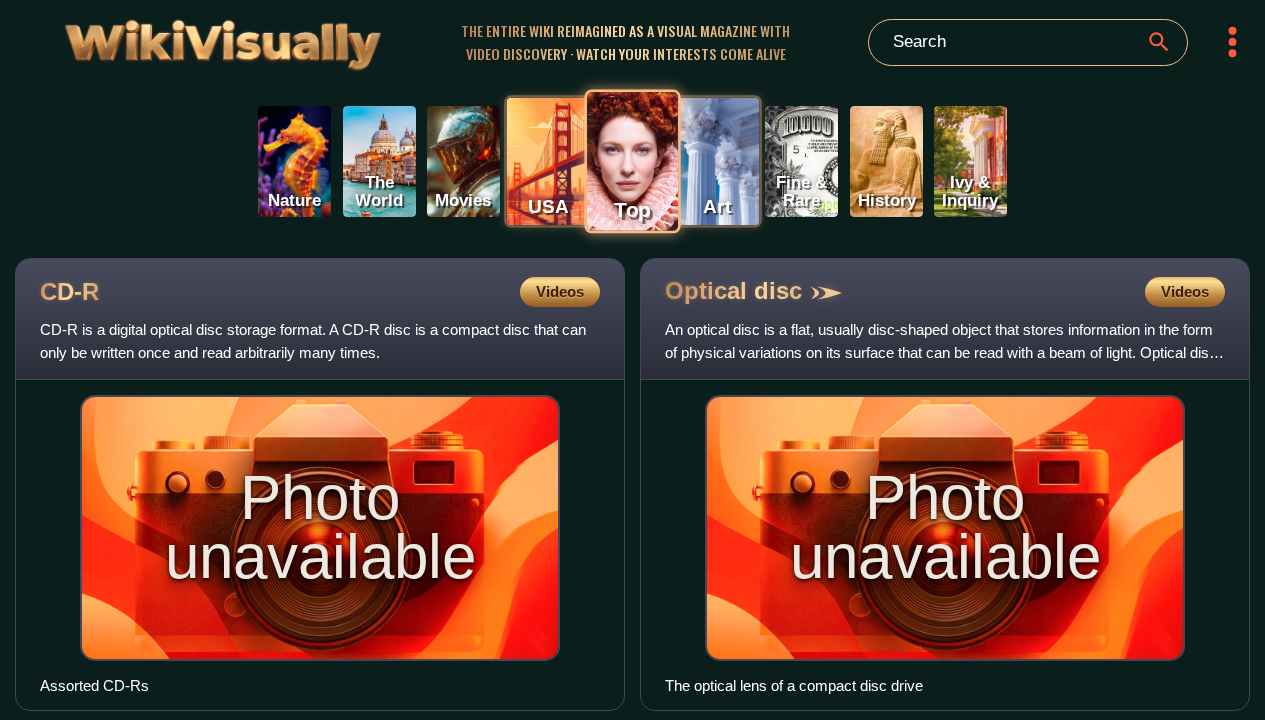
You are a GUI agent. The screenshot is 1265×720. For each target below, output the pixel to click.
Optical (733, 290)
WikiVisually (179, 39)
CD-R (69, 291)
